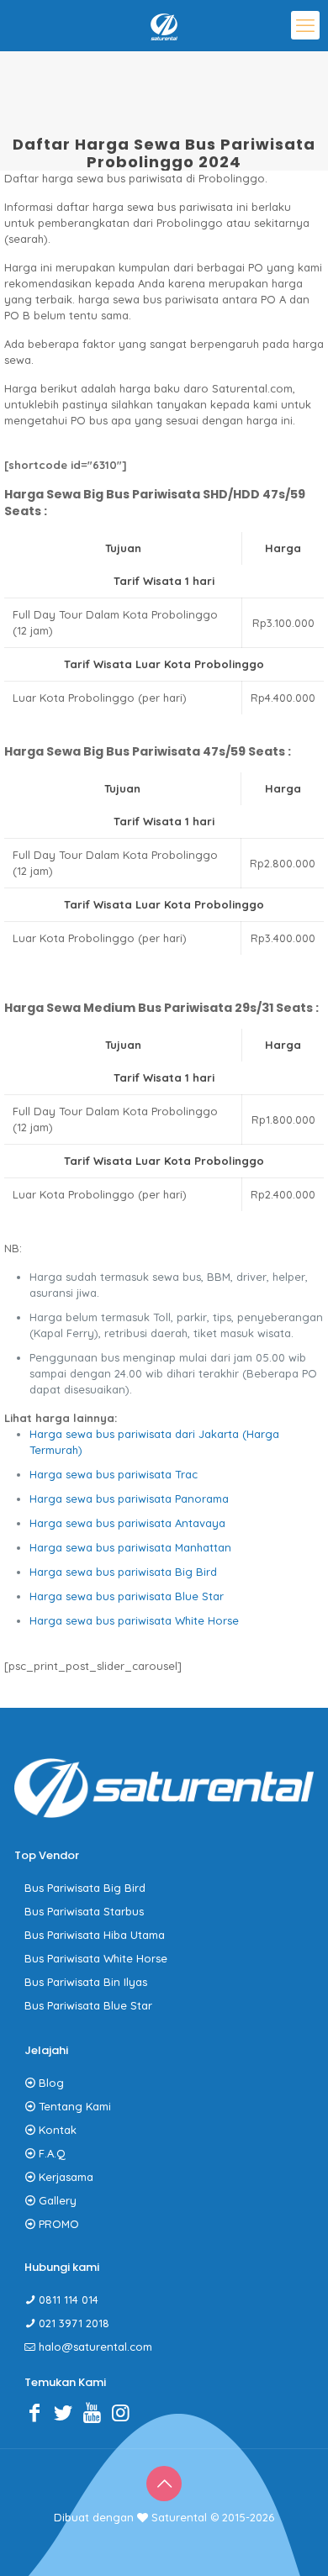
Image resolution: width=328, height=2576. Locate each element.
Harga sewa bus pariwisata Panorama (129, 1499)
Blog (51, 2083)
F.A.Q (52, 2153)
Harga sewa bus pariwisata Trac (114, 1474)
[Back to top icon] (164, 2484)
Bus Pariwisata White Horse (96, 1958)
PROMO (59, 2224)
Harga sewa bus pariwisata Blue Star (127, 1596)
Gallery (58, 2200)
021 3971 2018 (74, 2323)
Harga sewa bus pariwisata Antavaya (127, 1523)
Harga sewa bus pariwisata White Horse (134, 1620)
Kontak (58, 2130)
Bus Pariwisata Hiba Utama (95, 1935)
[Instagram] (124, 2412)
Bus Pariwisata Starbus (84, 1911)
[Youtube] (96, 2412)
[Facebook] (39, 2412)
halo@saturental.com (95, 2347)
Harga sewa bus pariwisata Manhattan (130, 1547)
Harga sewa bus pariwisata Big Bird (123, 1572)
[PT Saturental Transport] (164, 25)
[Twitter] (67, 2412)
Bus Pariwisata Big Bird (85, 1888)
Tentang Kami (75, 2106)
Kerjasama (66, 2177)
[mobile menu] (305, 25)
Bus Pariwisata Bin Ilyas (86, 1982)
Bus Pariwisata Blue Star (88, 2005)
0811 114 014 (69, 2299)
